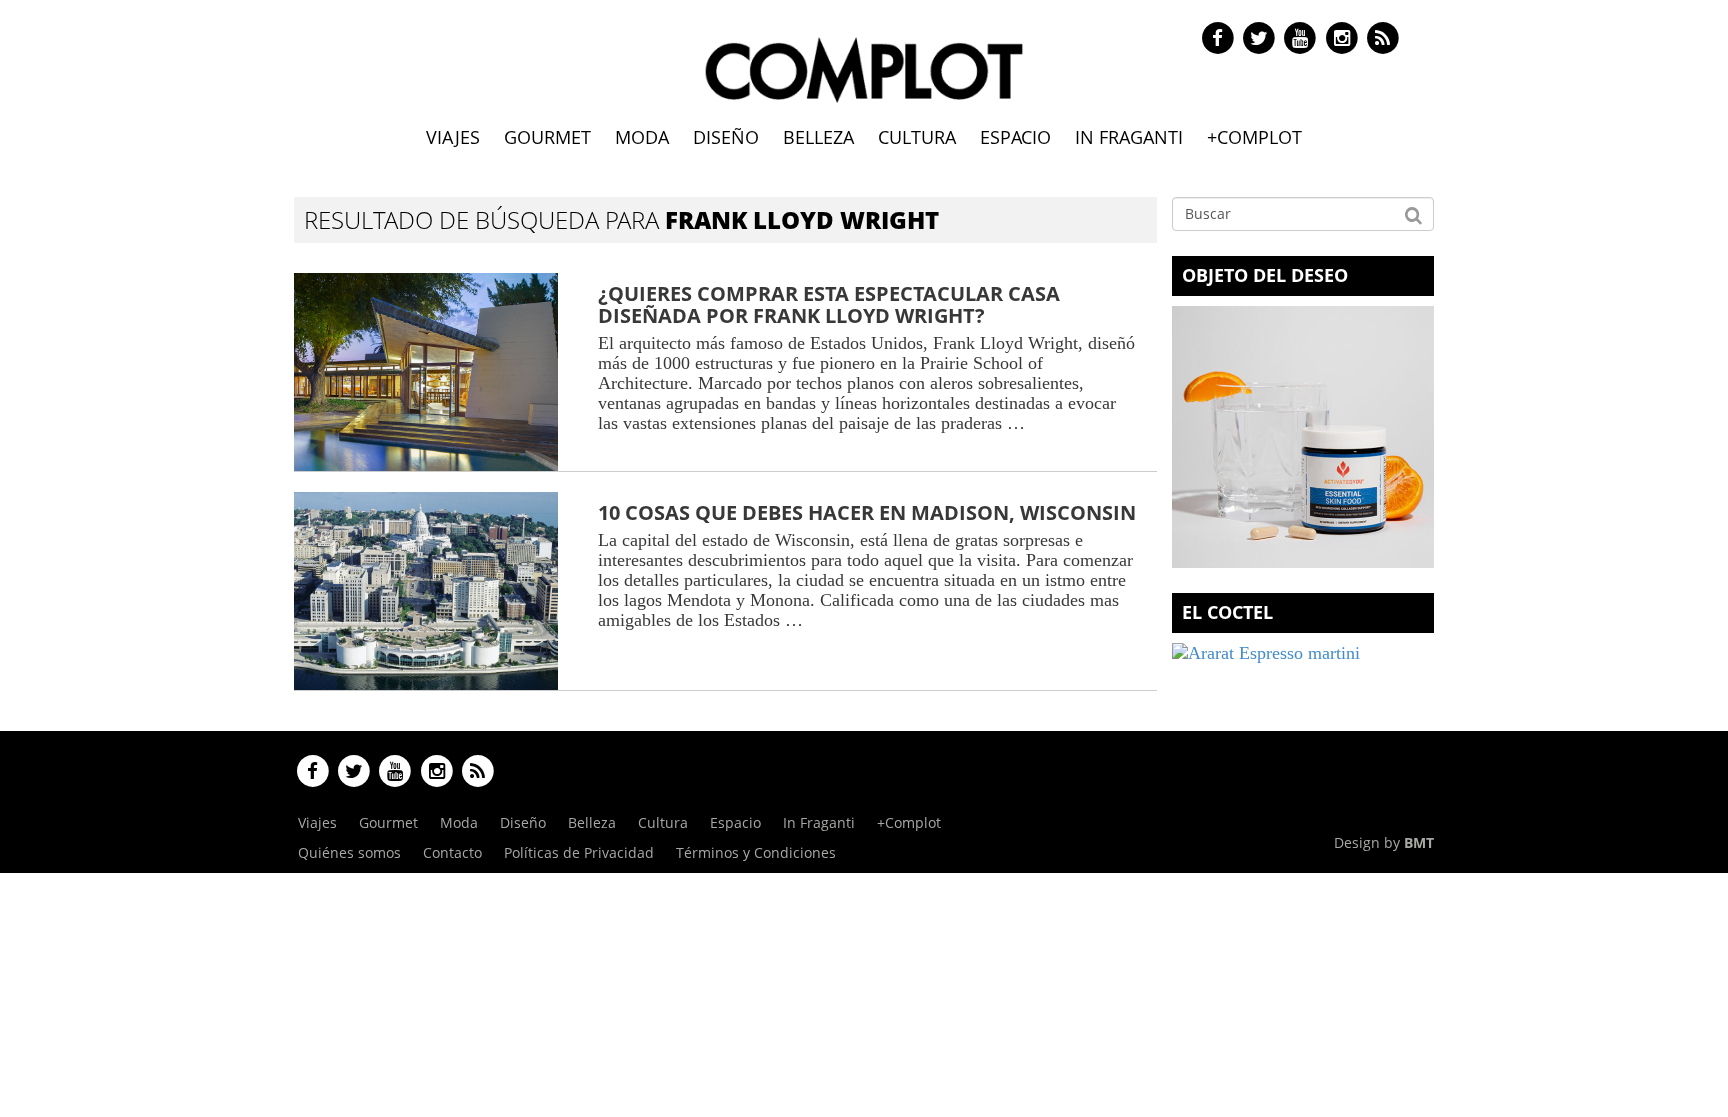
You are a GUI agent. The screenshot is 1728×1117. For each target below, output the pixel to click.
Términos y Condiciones (756, 852)
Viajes (453, 137)
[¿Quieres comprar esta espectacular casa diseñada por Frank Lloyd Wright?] (426, 372)
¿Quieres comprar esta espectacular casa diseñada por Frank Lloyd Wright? (829, 304)
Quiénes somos (349, 852)
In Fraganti (1129, 137)
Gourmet (547, 137)
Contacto (452, 852)
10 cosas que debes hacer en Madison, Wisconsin (867, 512)
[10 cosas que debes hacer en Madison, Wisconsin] (426, 591)
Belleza (818, 137)
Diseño (726, 137)
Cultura (917, 137)
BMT (1419, 842)
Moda (642, 137)
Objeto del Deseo (1265, 275)
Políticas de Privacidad (579, 852)
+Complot (1254, 137)
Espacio (1015, 137)
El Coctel (1227, 612)
